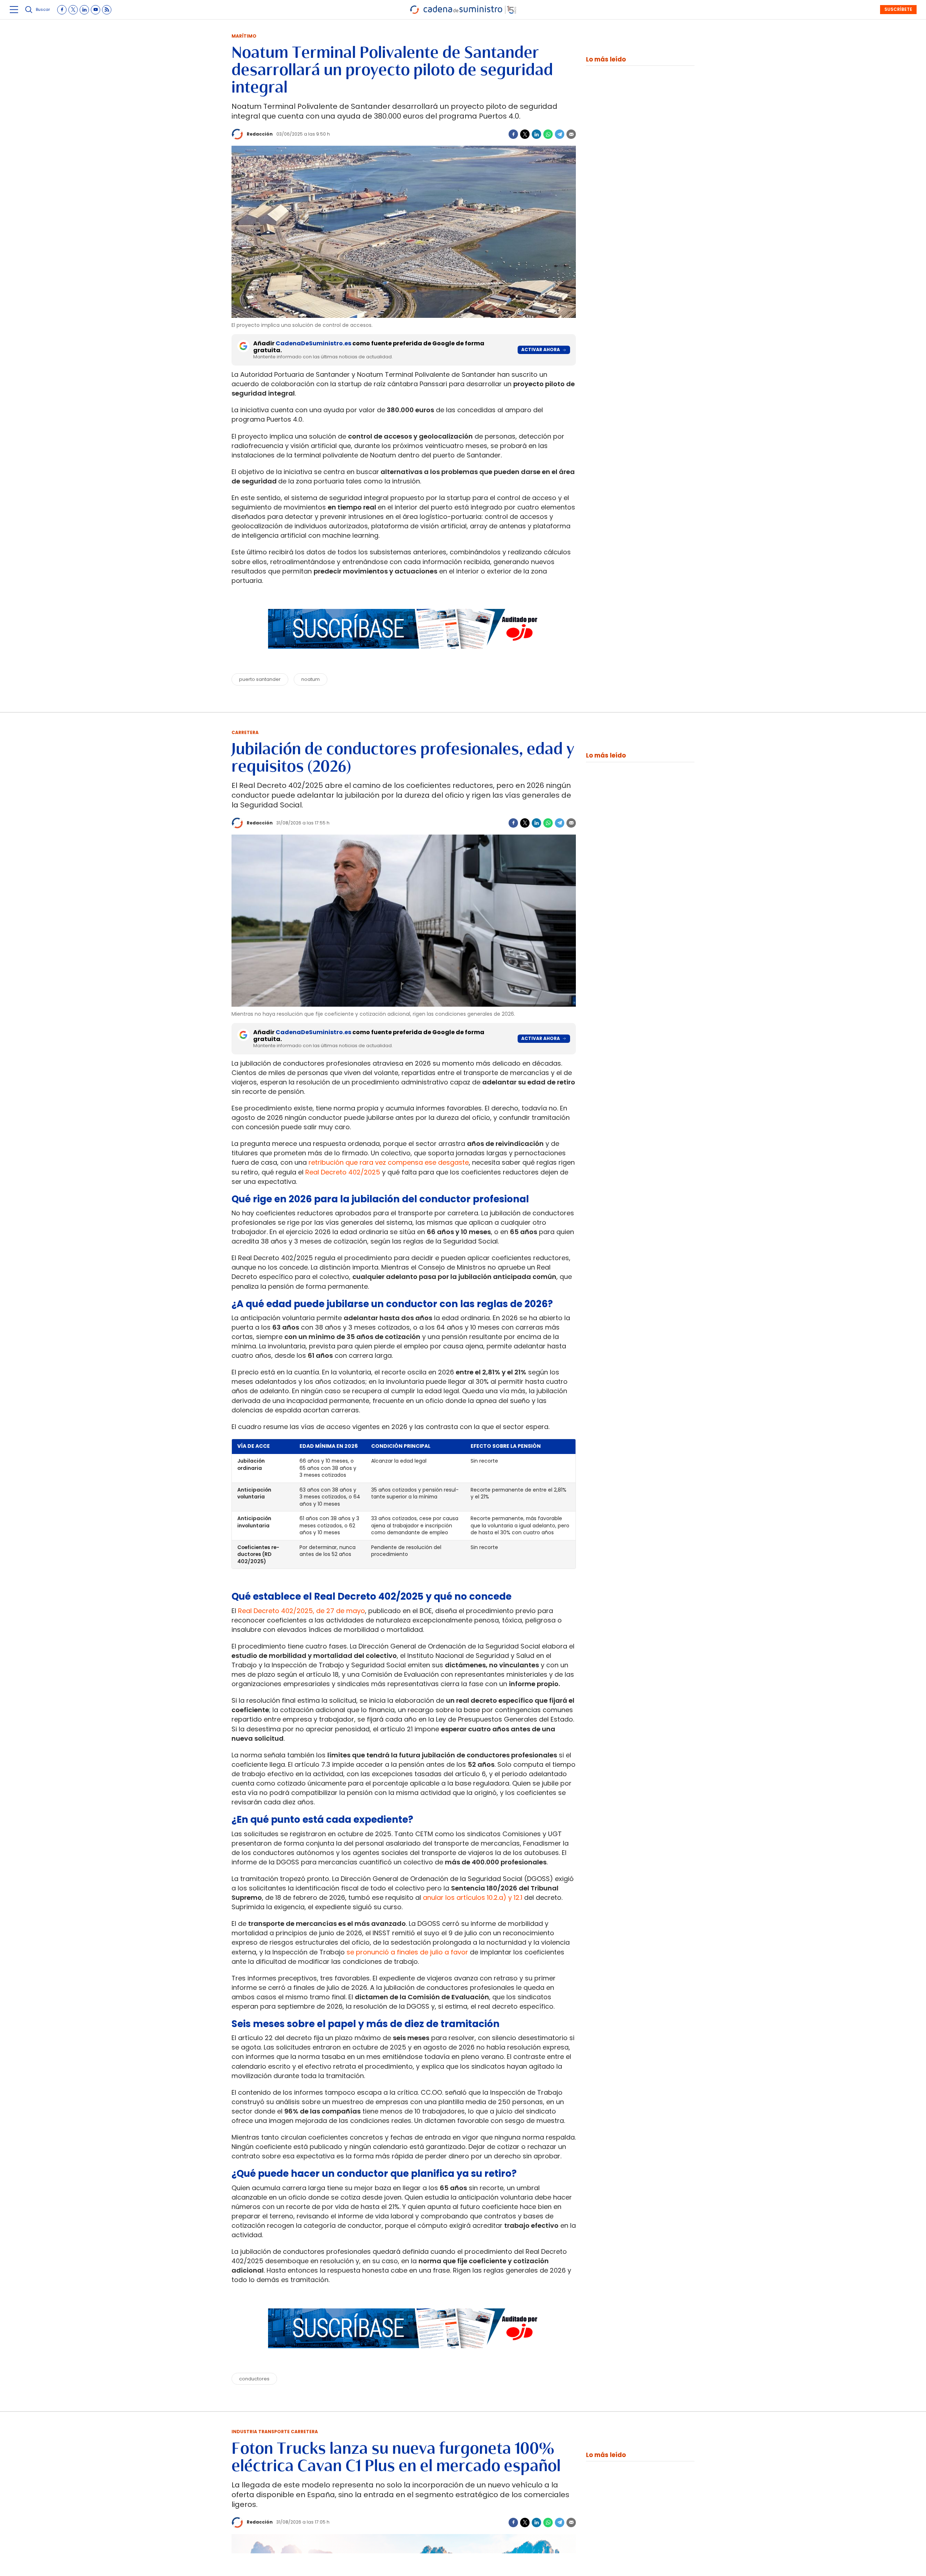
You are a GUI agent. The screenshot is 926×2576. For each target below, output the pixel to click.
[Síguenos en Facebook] (62, 10)
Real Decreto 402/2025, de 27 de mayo (301, 1611)
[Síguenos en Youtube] (95, 10)
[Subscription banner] (404, 656)
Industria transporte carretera (275, 2432)
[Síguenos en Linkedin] (84, 10)
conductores (254, 2379)
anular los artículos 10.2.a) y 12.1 (473, 1897)
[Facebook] (513, 134)
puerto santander (260, 679)
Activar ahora (541, 349)
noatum (311, 679)
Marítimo (244, 36)
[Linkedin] (536, 134)
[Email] (571, 134)
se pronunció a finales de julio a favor (406, 1952)
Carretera (245, 732)
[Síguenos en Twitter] (73, 10)
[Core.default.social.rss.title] (107, 10)
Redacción (260, 134)
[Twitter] (525, 134)
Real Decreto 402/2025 (343, 1172)
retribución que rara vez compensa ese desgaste (389, 1162)
